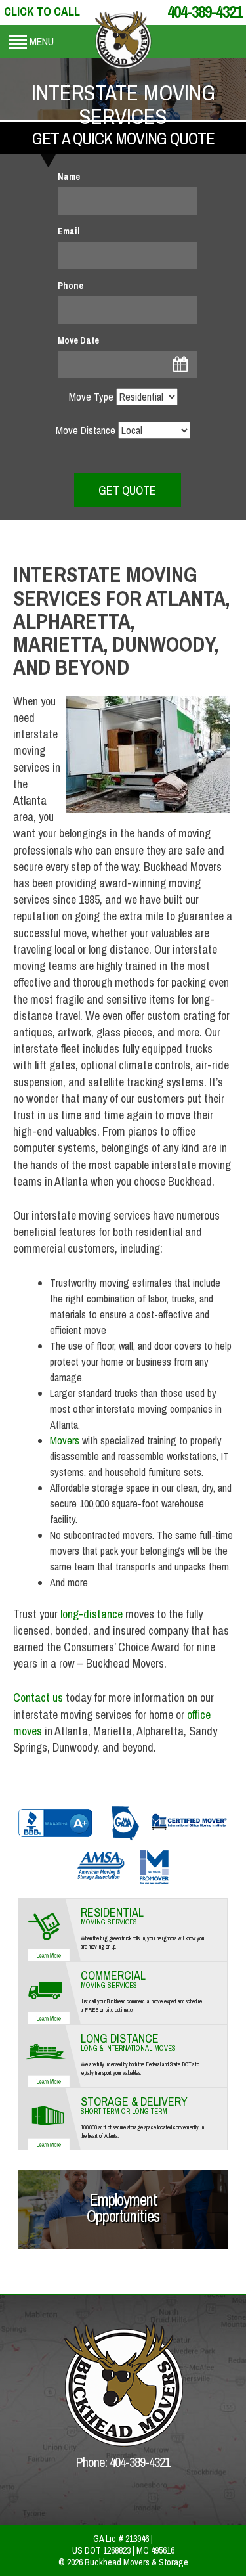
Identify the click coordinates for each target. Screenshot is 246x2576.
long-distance (92, 1614)
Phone (71, 286)
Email (69, 231)
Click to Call (42, 11)
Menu (42, 41)
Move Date (78, 340)
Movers (65, 1440)
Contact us (38, 1698)
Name (69, 177)
